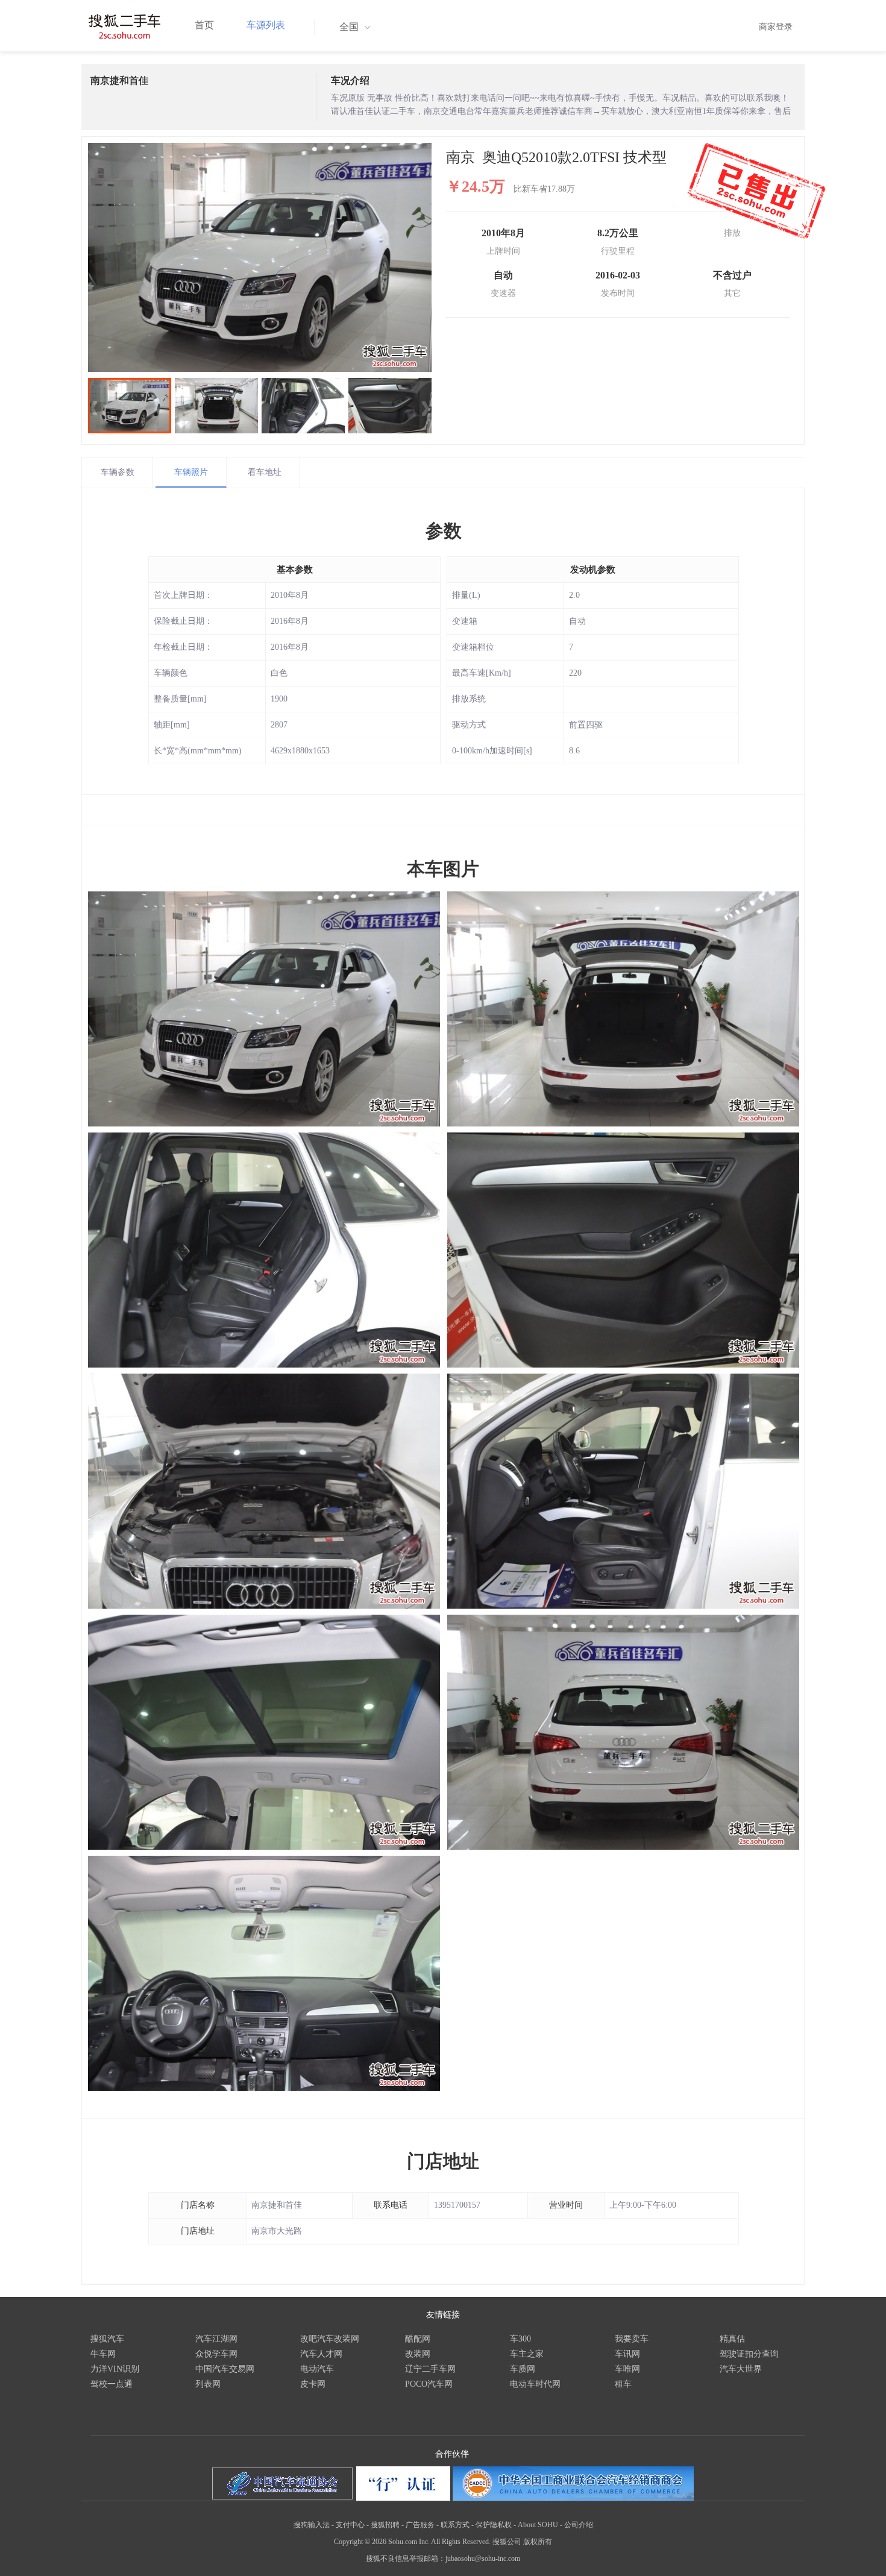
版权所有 (538, 2542)
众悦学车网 (216, 2354)
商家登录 (776, 27)
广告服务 (420, 2525)
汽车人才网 (321, 2354)
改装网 (418, 2354)
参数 (444, 531)
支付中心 (350, 2525)
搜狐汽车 (107, 2339)
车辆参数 (118, 472)
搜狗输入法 (312, 2525)
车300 (520, 2339)
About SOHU (538, 2525)
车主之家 (527, 2354)
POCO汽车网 (429, 2384)
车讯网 (627, 2354)
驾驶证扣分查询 (749, 2354)
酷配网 (418, 2339)
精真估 (732, 2339)
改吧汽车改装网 (330, 2339)
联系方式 (455, 2525)
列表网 (208, 2384)
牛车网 (103, 2354)
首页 (204, 25)
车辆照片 (191, 472)
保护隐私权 (494, 2525)
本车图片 (443, 869)
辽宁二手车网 (430, 2369)
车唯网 (627, 2369)
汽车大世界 (741, 2369)
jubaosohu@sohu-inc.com (483, 2559)
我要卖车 (632, 2339)
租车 (623, 2384)
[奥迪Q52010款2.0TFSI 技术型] (260, 257)
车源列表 (266, 25)
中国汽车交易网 (225, 2369)
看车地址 (265, 472)
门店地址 (443, 2161)
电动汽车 (317, 2369)
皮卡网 (313, 2384)
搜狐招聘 (385, 2525)
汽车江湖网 (216, 2339)
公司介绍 (579, 2525)
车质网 (523, 2369)
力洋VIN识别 (115, 2369)
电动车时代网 (535, 2384)
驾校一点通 (112, 2384)
